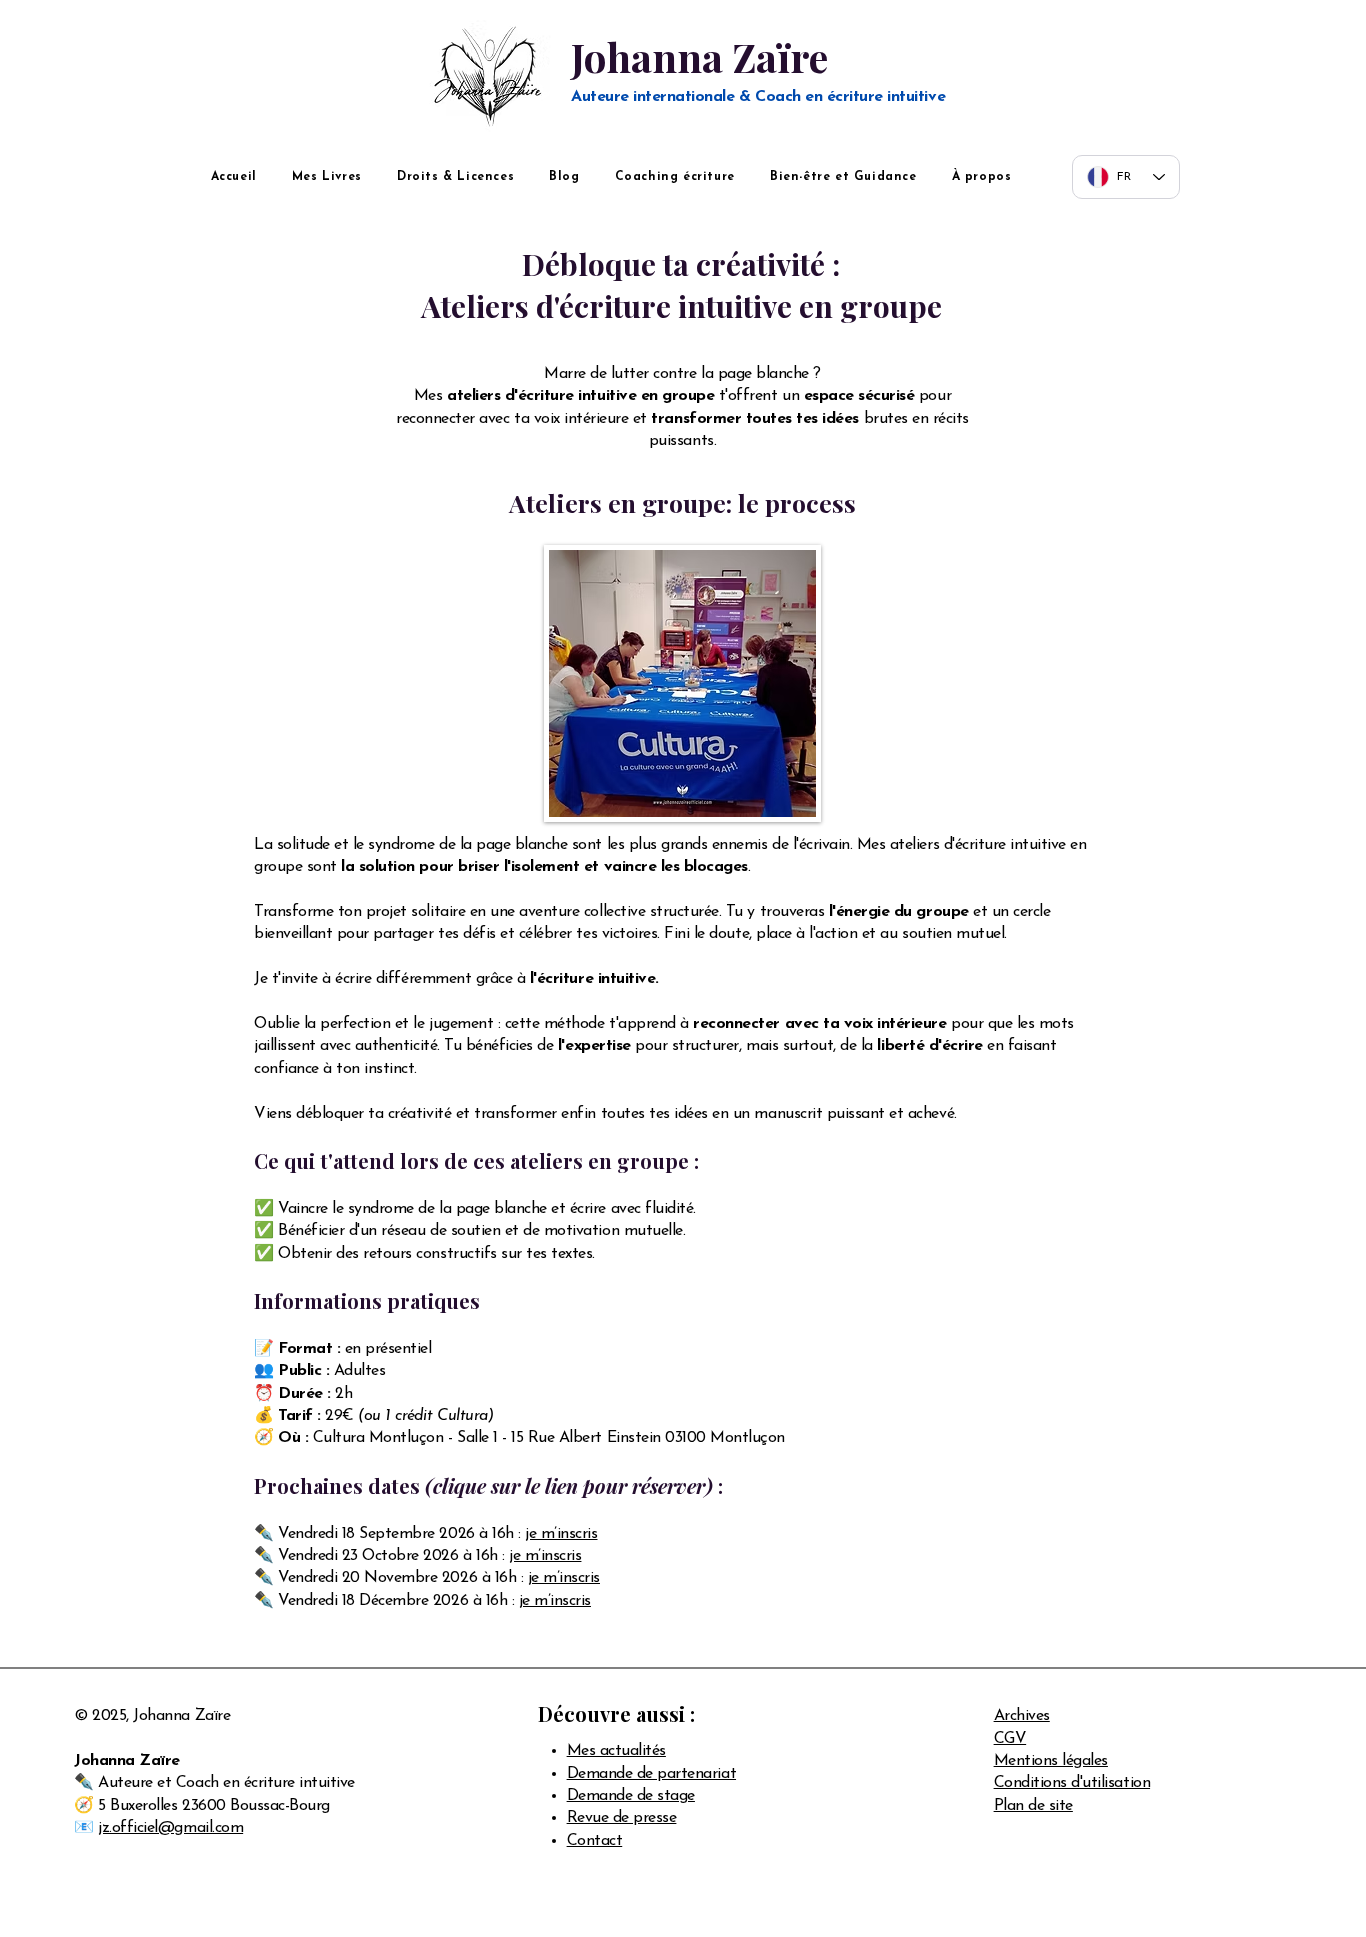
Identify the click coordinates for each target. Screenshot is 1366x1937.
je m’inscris (561, 1534)
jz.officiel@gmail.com (170, 1828)
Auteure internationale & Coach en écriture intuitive (758, 97)
